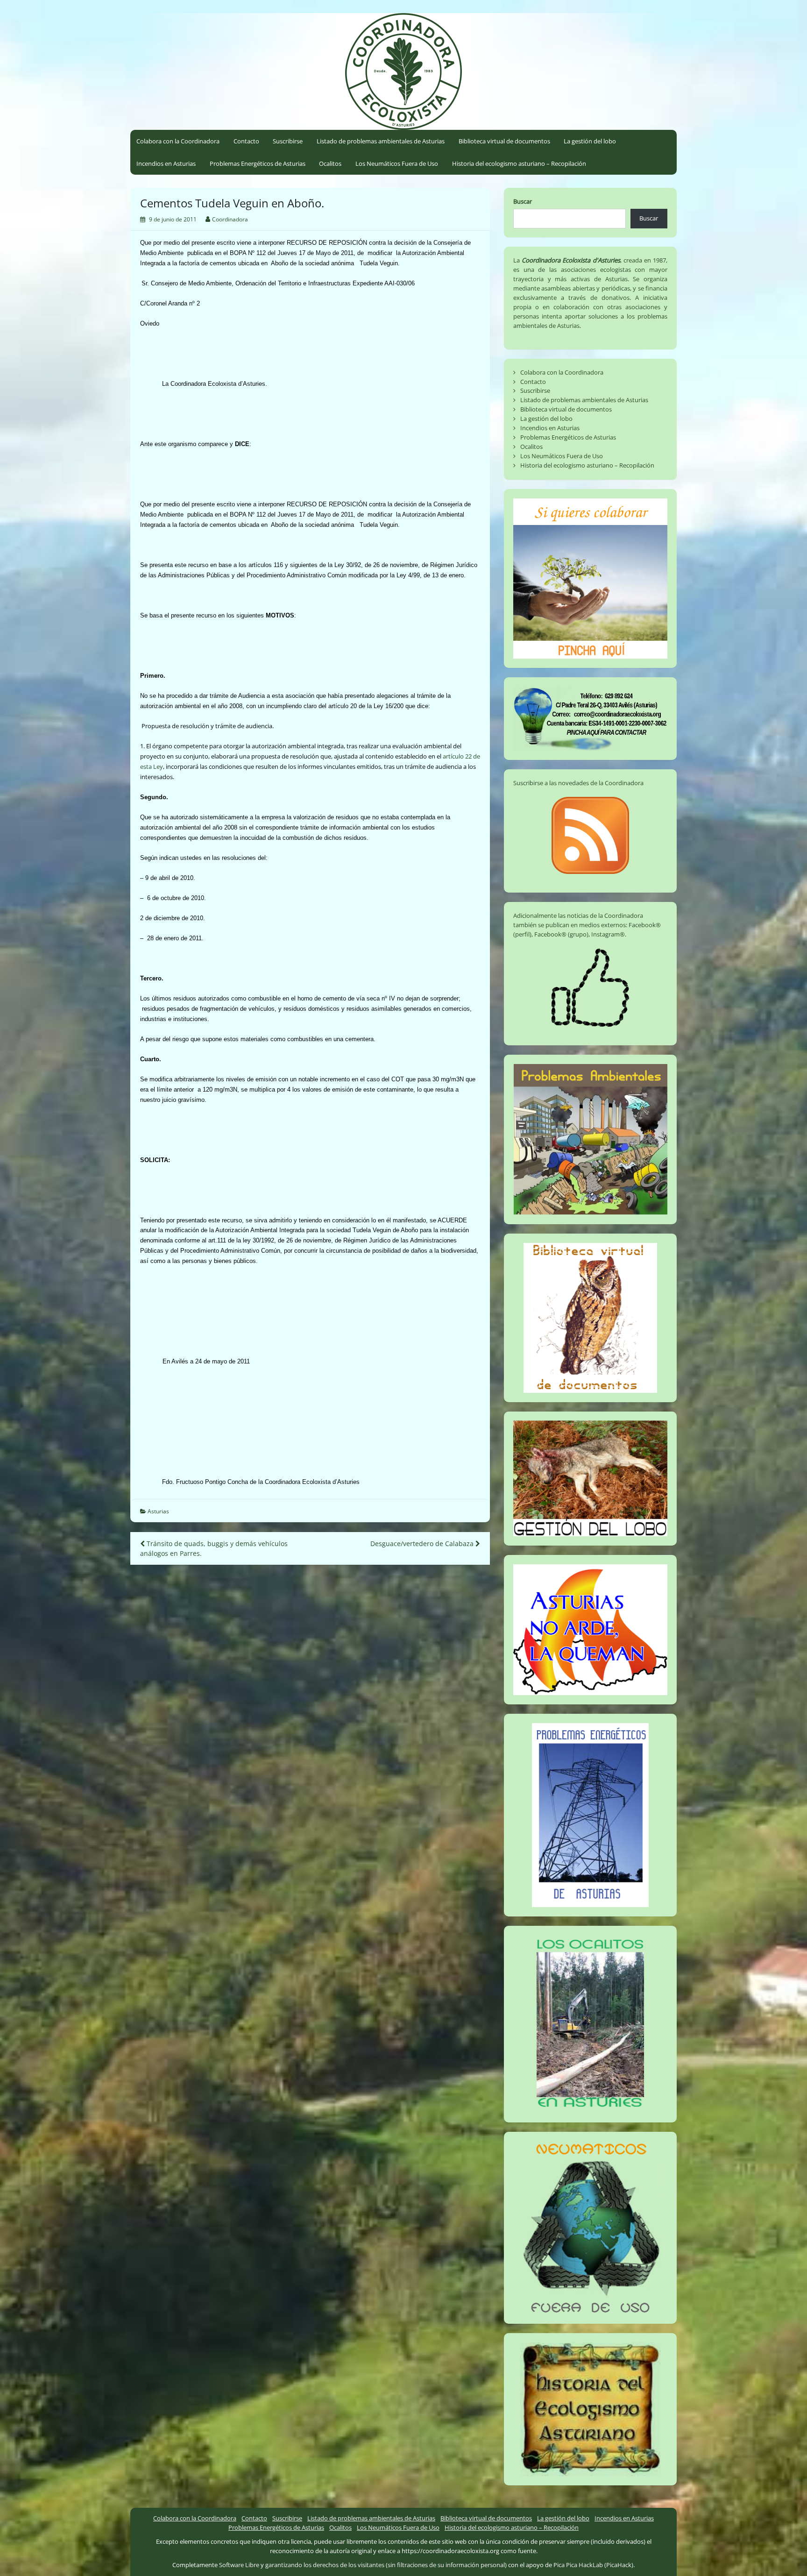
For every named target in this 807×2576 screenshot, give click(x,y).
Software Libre (239, 2565)
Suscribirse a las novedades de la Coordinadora (578, 783)
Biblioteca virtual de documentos (504, 141)
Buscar (523, 201)
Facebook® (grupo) (561, 934)
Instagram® (608, 934)
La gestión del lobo (590, 141)
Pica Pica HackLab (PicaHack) (593, 2565)
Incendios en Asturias (166, 163)
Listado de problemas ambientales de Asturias (381, 141)
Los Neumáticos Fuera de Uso (397, 163)
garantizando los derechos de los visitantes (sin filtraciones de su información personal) (386, 2565)
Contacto (246, 141)
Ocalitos (330, 163)
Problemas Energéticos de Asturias (258, 163)
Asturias (158, 1511)
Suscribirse (288, 141)
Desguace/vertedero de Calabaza (423, 1543)
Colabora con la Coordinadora (178, 141)
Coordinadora (230, 219)
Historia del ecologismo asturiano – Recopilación (519, 163)
